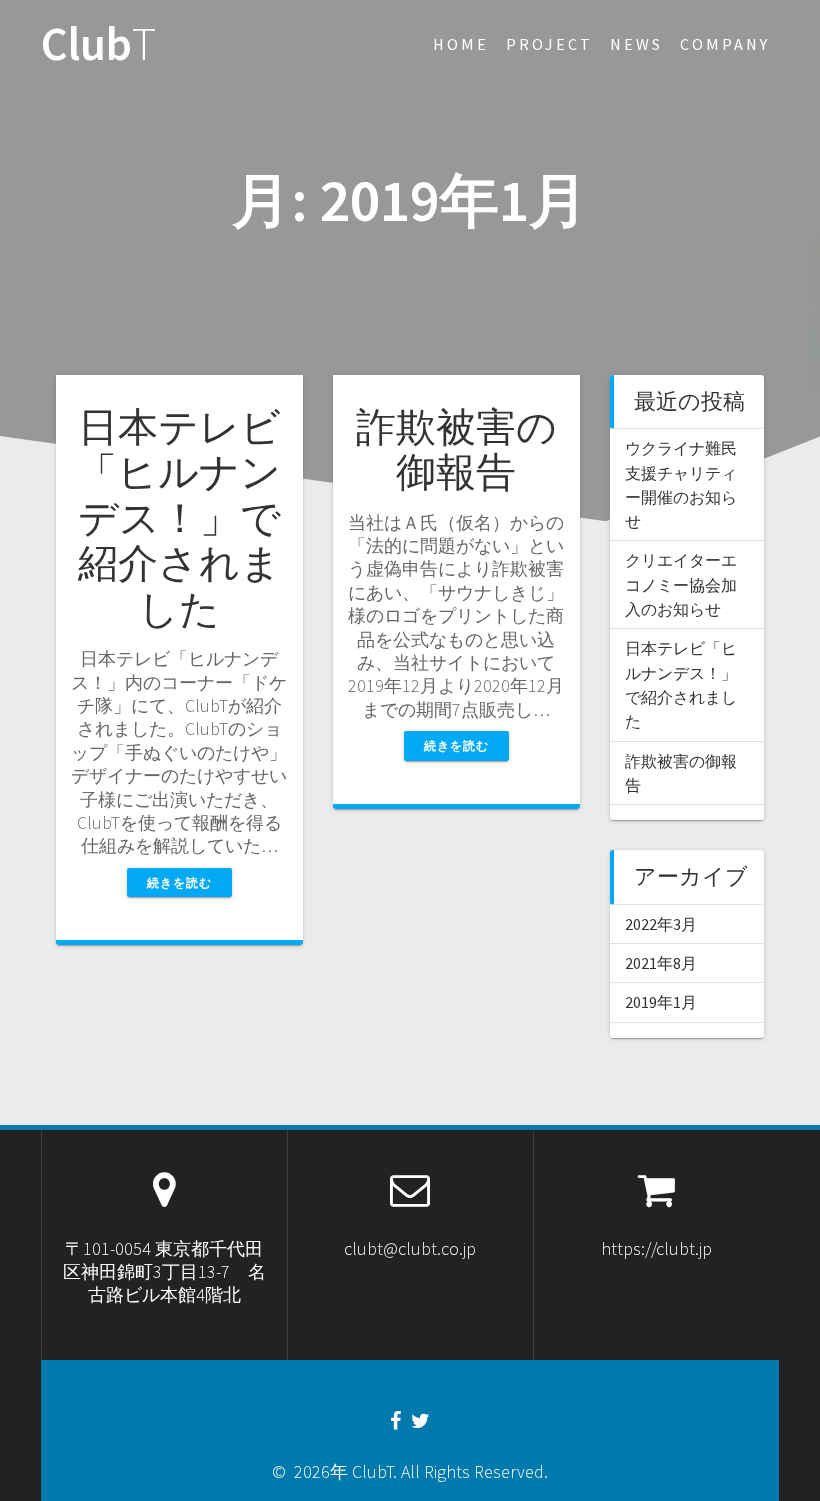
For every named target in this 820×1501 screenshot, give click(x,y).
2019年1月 (661, 1002)
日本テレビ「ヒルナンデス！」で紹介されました (179, 518)
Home (461, 44)
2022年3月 (661, 924)
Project (549, 44)
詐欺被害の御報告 (456, 450)
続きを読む (179, 882)
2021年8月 (661, 963)
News (636, 44)
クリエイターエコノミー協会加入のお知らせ (681, 584)
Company (725, 44)
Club (98, 44)
